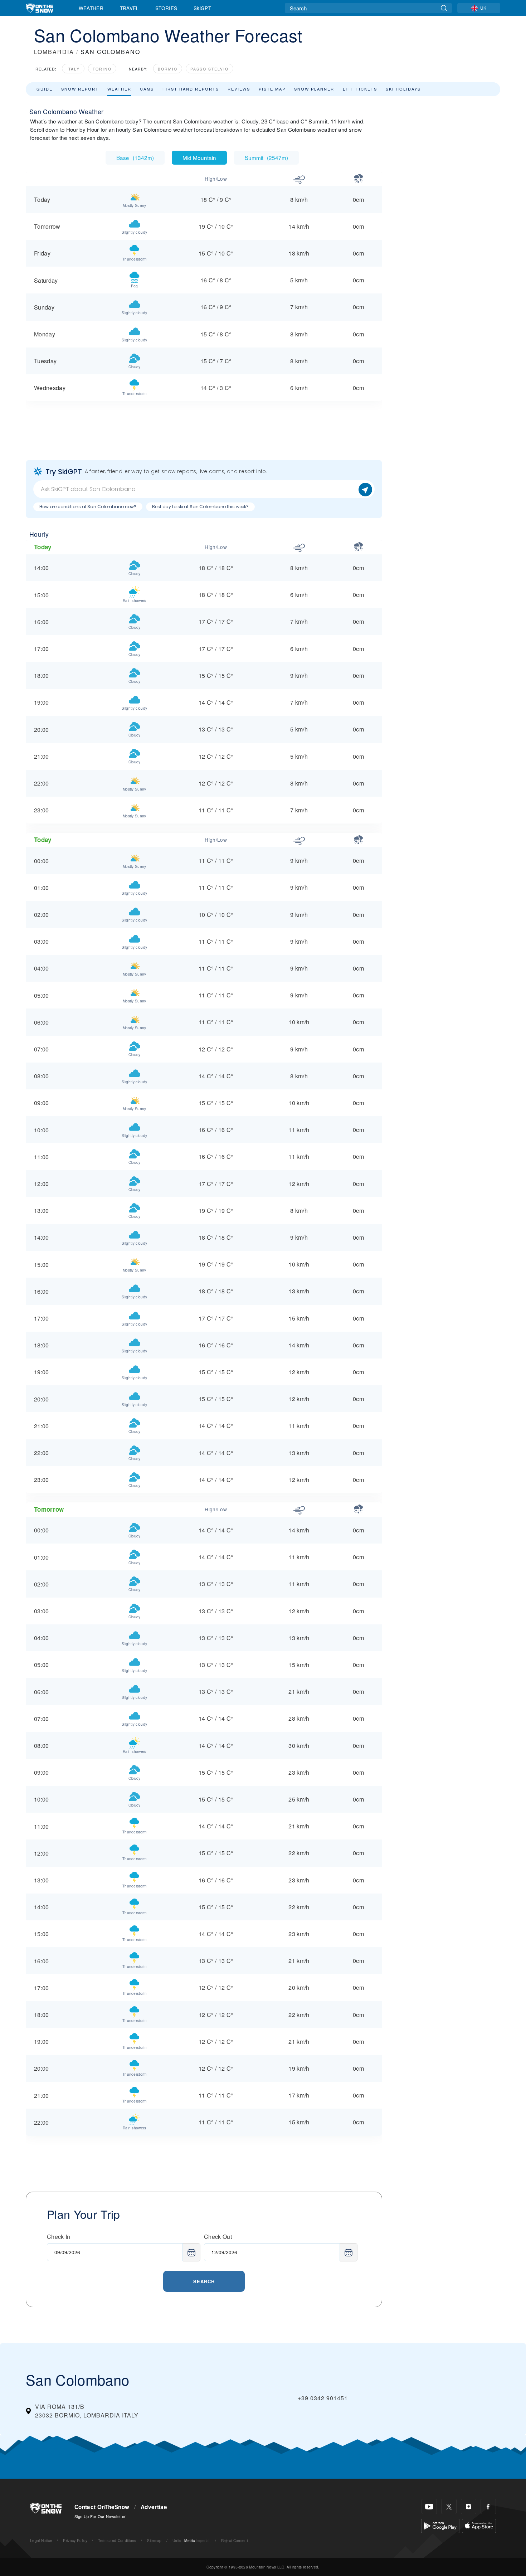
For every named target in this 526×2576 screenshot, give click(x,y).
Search (204, 2281)
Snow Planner (314, 89)
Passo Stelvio (210, 69)
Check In (59, 2237)
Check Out (218, 2237)
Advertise (154, 2507)
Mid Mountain (199, 157)
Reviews (239, 89)
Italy (73, 69)
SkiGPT (202, 8)
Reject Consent (235, 2540)
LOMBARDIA (54, 52)
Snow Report (80, 89)
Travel (130, 8)
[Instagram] (469, 2506)
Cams (147, 89)
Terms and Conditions (117, 2540)
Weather (91, 8)
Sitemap (154, 2540)
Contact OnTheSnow (102, 2507)
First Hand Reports (191, 89)
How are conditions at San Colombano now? (88, 507)
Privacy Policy (75, 2540)
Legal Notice (41, 2540)
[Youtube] (429, 2506)
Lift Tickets (360, 89)
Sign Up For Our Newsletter (100, 2516)
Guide (45, 89)
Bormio (168, 69)
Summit (266, 157)
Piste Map (272, 89)
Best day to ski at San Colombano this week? (200, 507)
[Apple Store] (479, 2525)
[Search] (444, 8)
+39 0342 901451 (323, 2398)
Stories (166, 8)
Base (135, 157)
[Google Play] (440, 2525)
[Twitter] (449, 2506)
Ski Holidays (403, 89)
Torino (102, 69)
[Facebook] (488, 2506)
